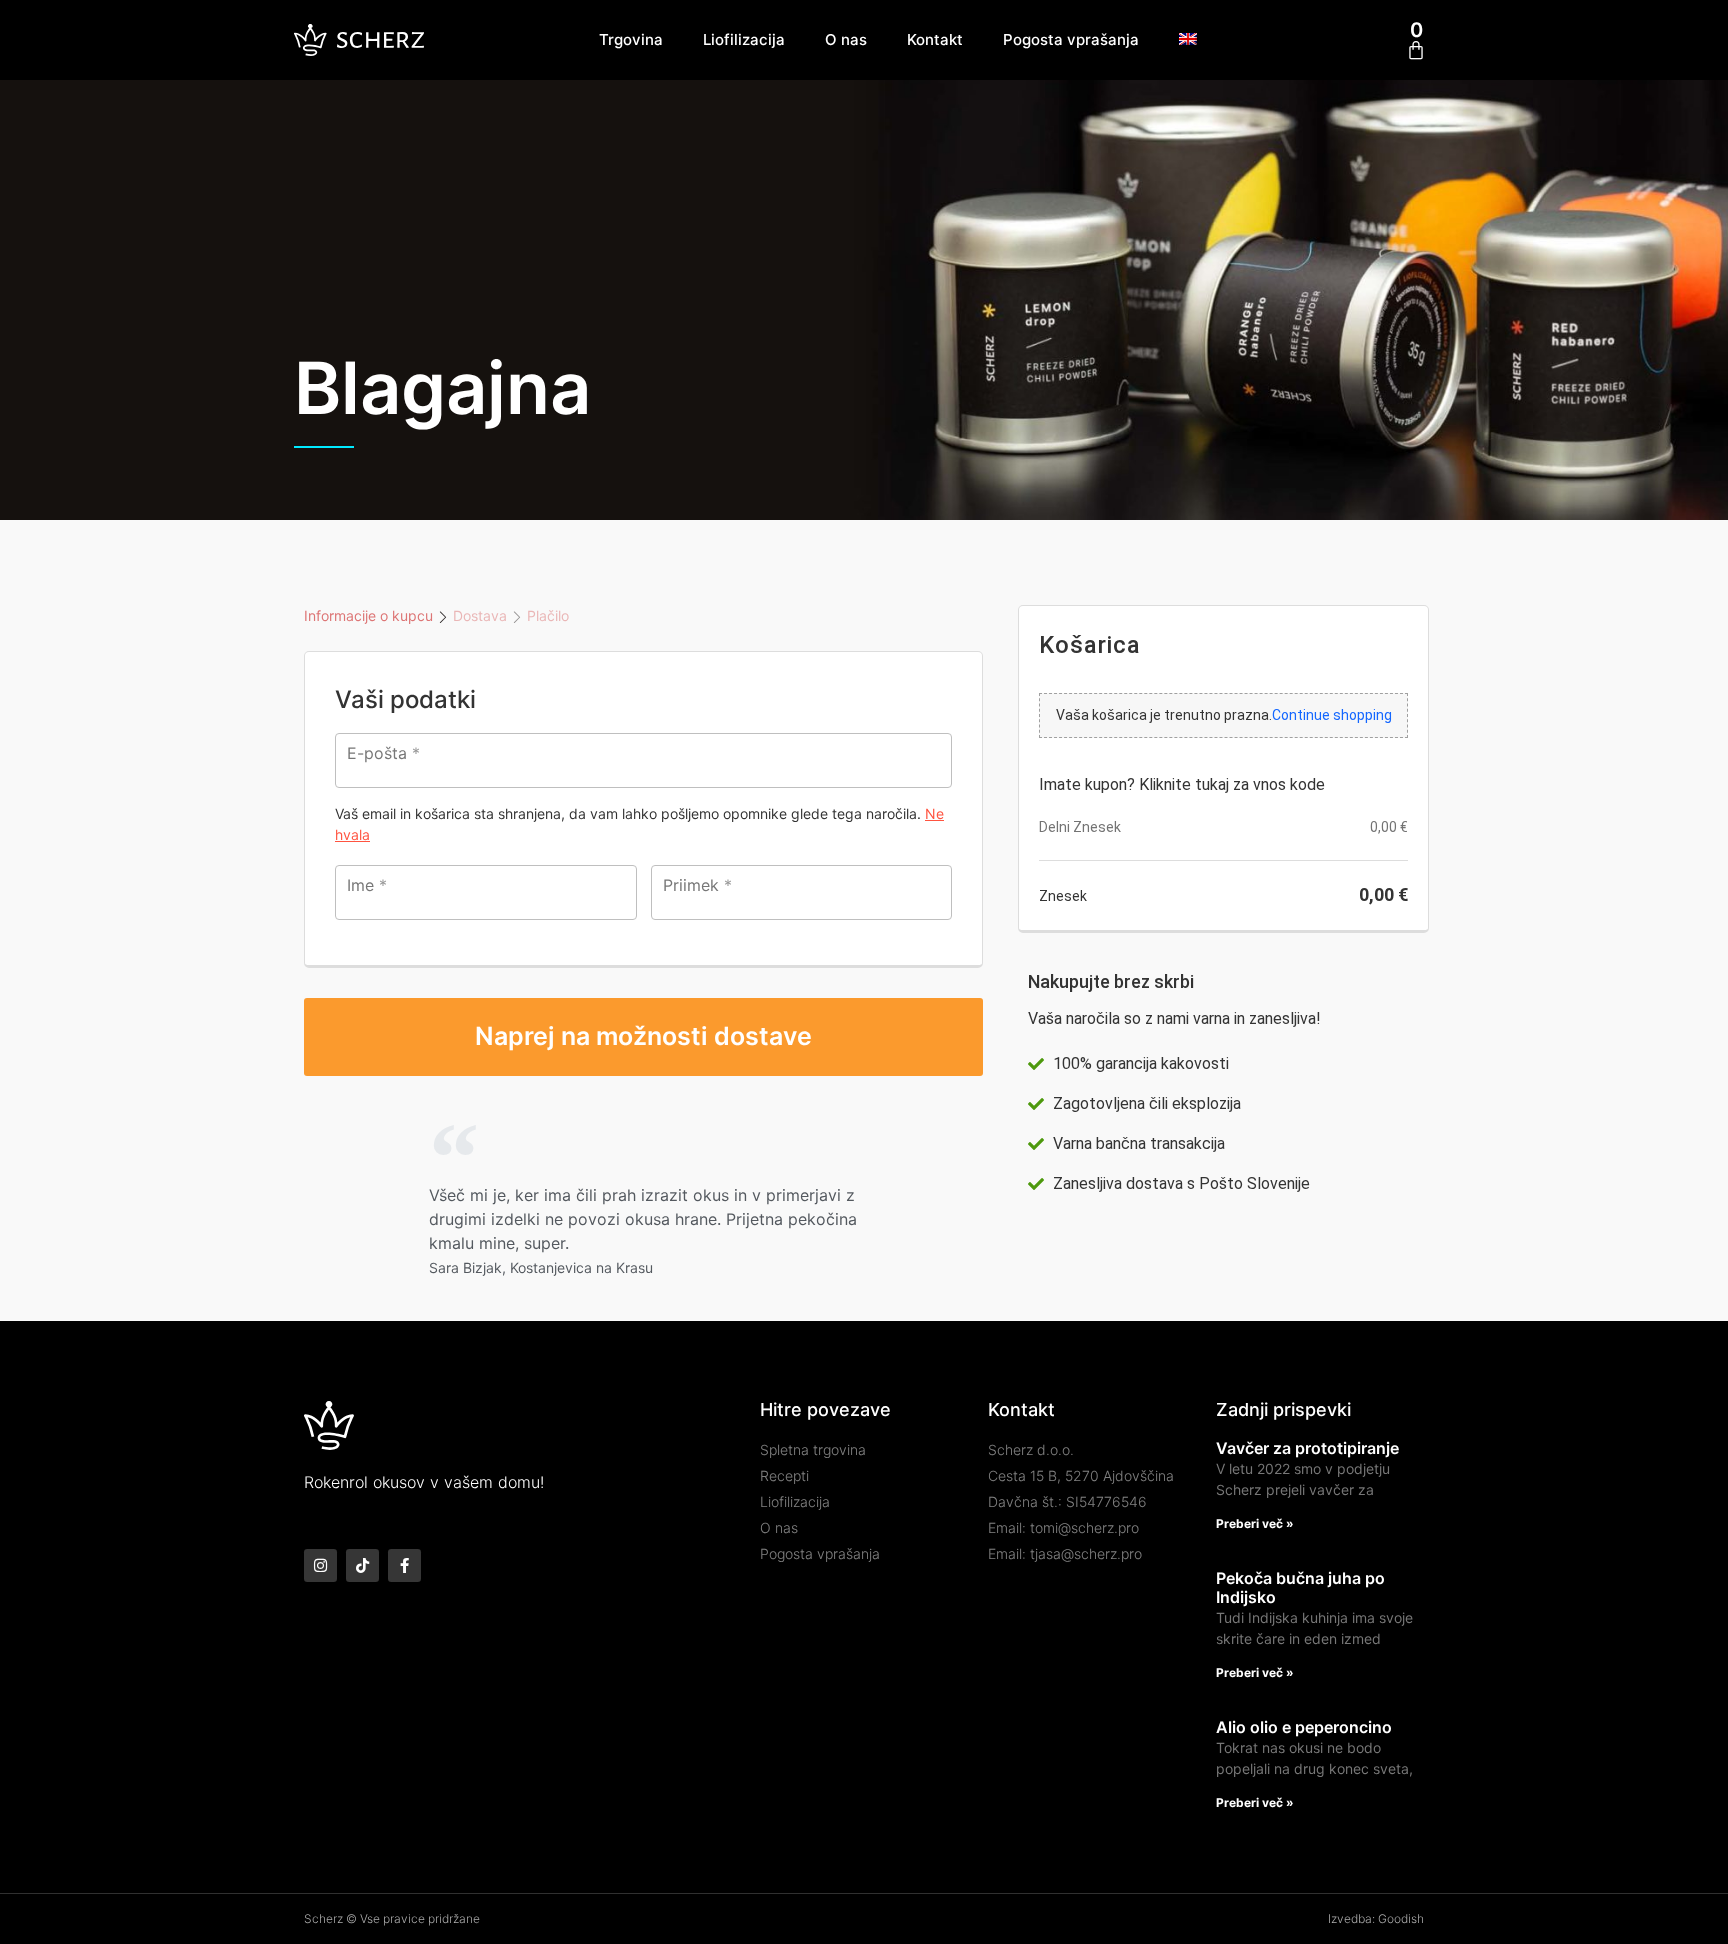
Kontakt (935, 39)
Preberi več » (1255, 1523)
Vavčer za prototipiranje (1307, 1448)
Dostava (480, 615)
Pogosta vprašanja (1071, 39)
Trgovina (631, 39)
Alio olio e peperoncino (1304, 1727)
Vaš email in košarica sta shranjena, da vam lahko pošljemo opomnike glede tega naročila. (639, 824)
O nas (846, 39)
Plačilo (548, 615)
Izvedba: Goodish (1376, 1918)
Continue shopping (1332, 715)
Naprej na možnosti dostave (643, 1036)
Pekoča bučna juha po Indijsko (1300, 1587)
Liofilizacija (744, 39)
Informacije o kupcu (368, 615)
